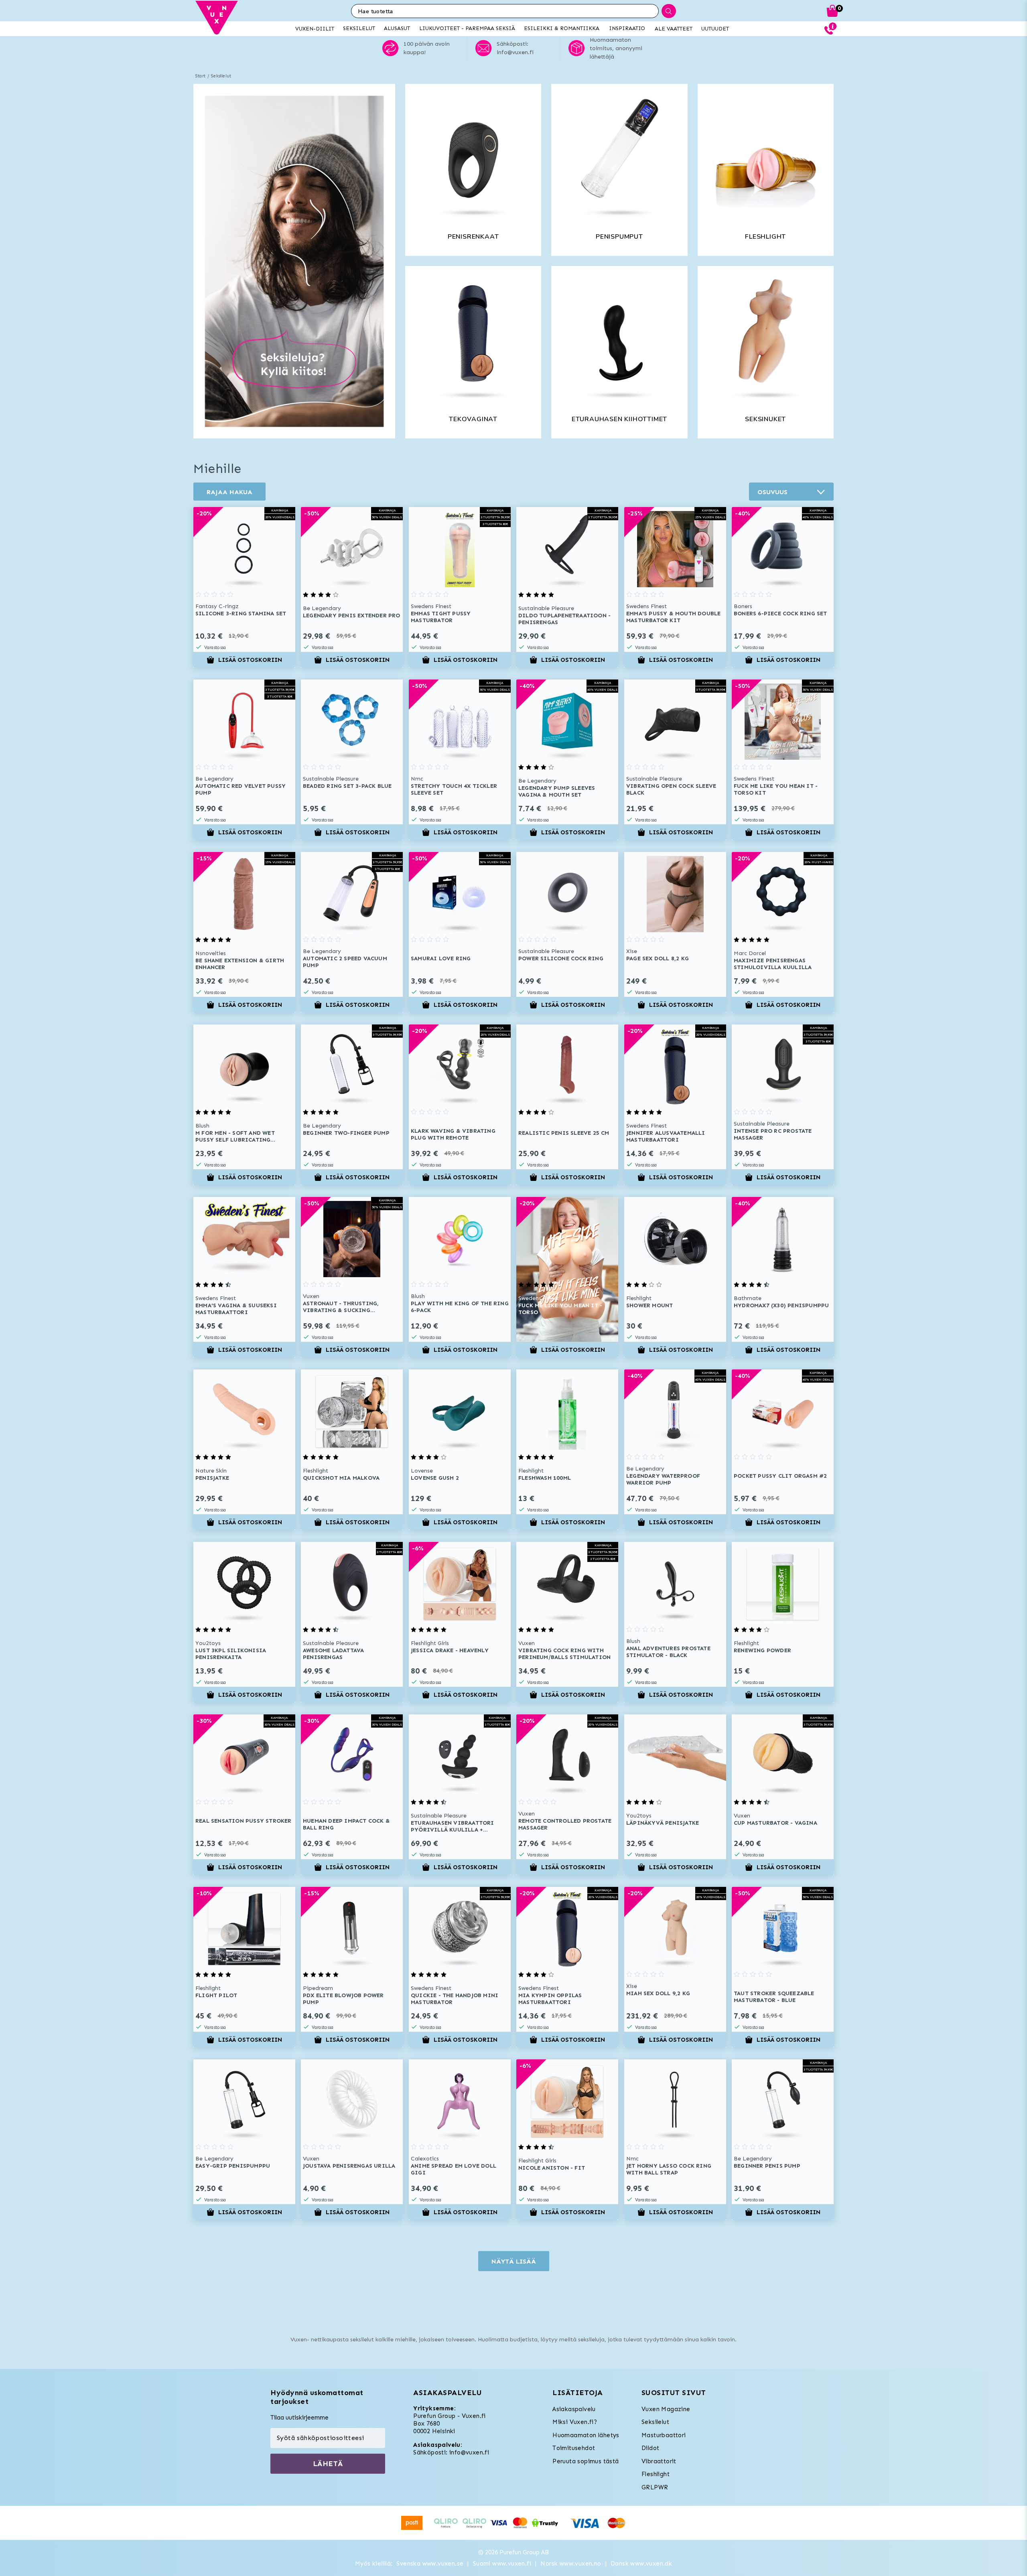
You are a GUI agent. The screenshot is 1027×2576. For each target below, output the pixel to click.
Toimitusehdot (574, 2448)
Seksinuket (765, 419)
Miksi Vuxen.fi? (575, 2422)
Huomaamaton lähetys (586, 2435)
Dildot (650, 2448)
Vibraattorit (659, 2461)
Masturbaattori (664, 2435)
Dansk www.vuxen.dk (641, 2564)
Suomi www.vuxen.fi (502, 2564)
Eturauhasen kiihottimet (619, 419)
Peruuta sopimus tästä (586, 2461)
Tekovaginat (473, 419)
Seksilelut (221, 76)
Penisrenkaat (473, 237)
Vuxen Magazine (666, 2409)
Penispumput (619, 237)
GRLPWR (655, 2487)
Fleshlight (765, 237)
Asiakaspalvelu (574, 2409)
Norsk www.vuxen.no (571, 2564)
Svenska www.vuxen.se (430, 2564)
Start (200, 76)
